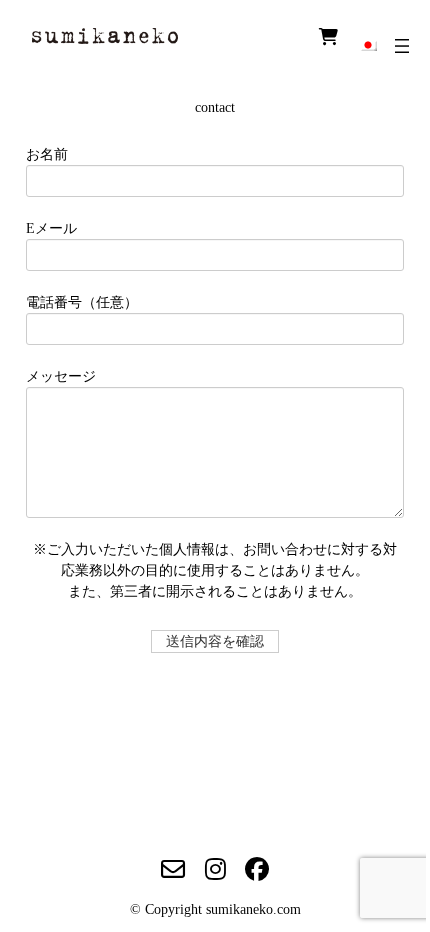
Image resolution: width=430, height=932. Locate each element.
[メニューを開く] (402, 46)
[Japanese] (367, 44)
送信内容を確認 (215, 641)
